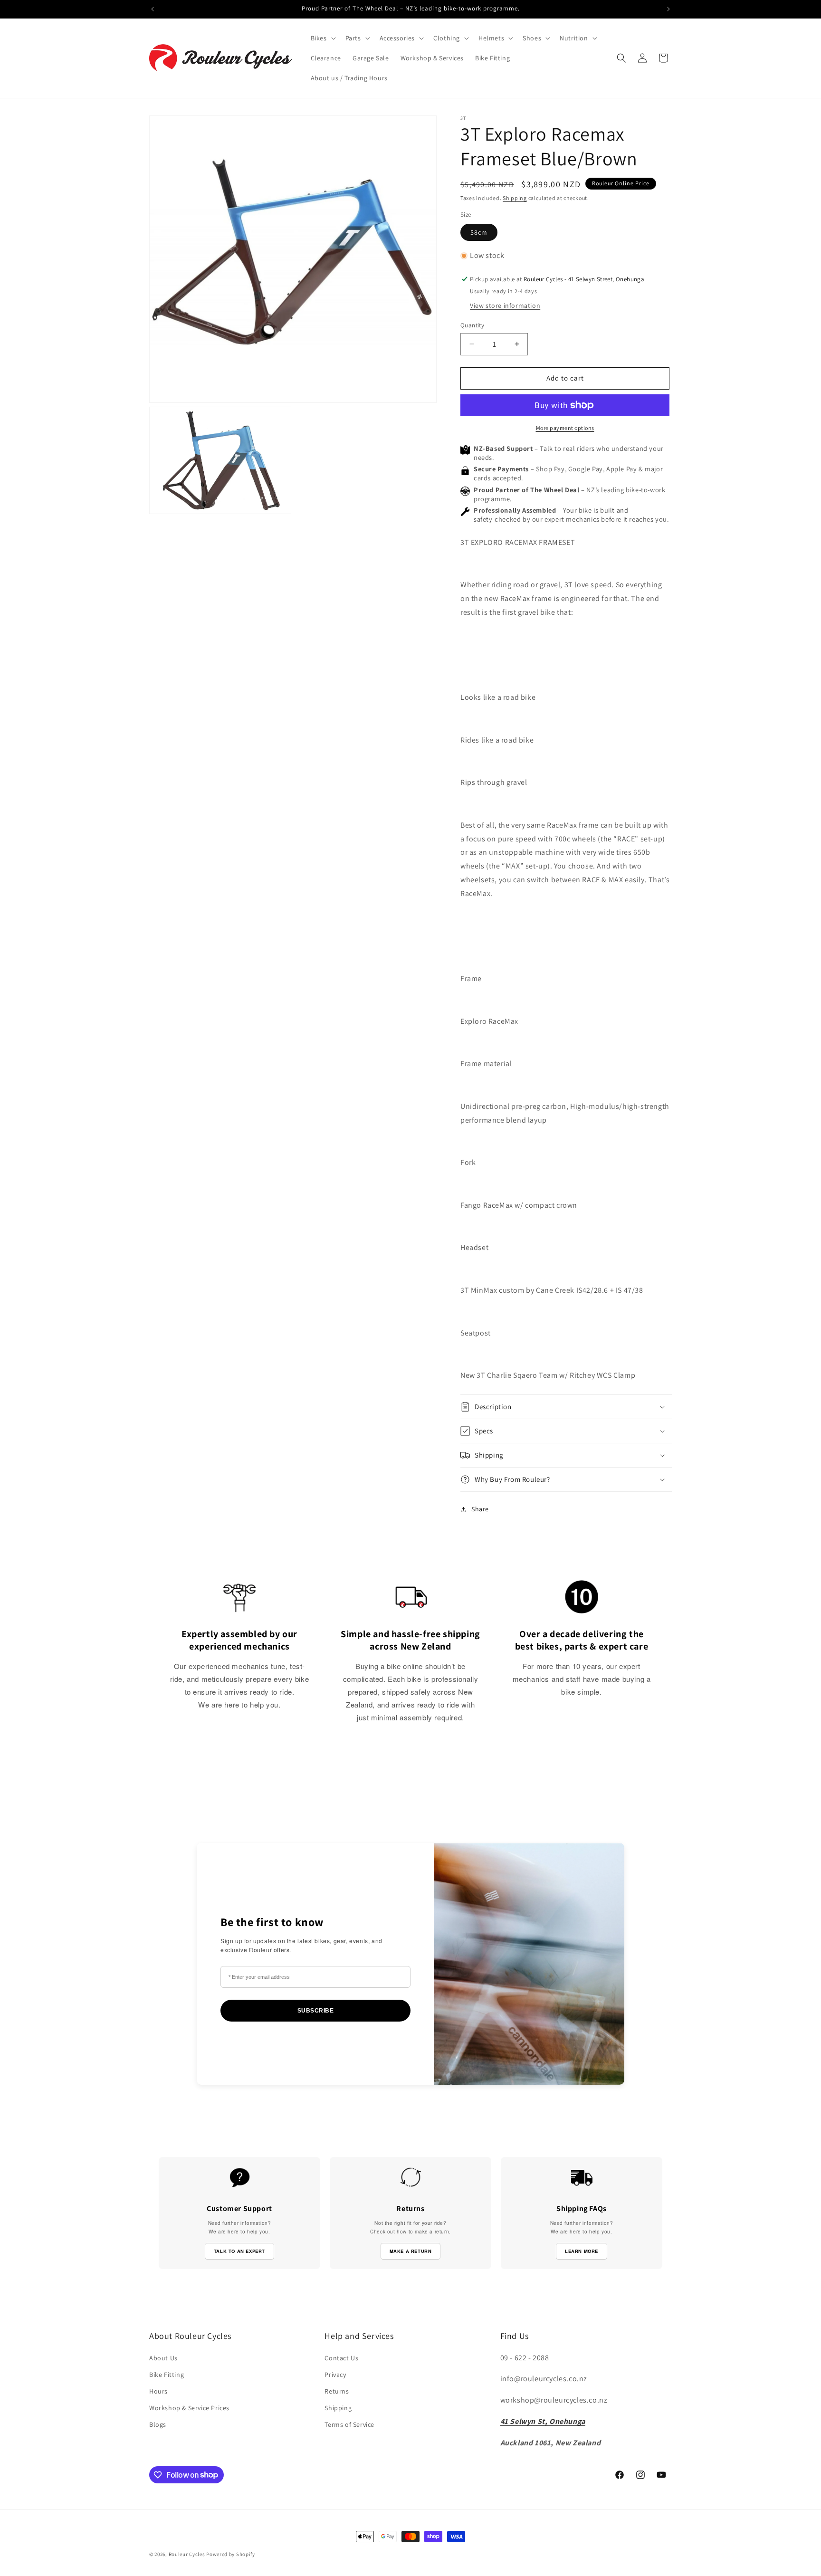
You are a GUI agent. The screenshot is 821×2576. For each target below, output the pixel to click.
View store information (505, 305)
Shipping (515, 198)
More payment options (565, 428)
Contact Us (341, 2358)
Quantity (472, 325)
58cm (479, 232)
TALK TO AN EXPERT (239, 2251)
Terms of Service (349, 2424)
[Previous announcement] (153, 9)
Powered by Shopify (231, 2554)
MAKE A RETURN (411, 2251)
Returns (337, 2391)
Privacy (335, 2375)
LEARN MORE (582, 2251)
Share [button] (480, 1509)
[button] (322, 38)
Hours (158, 2391)
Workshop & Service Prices (189, 2408)
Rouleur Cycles (187, 2554)
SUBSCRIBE (316, 2011)
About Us (163, 2358)
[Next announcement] (668, 9)
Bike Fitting (167, 2375)
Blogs (158, 2424)
